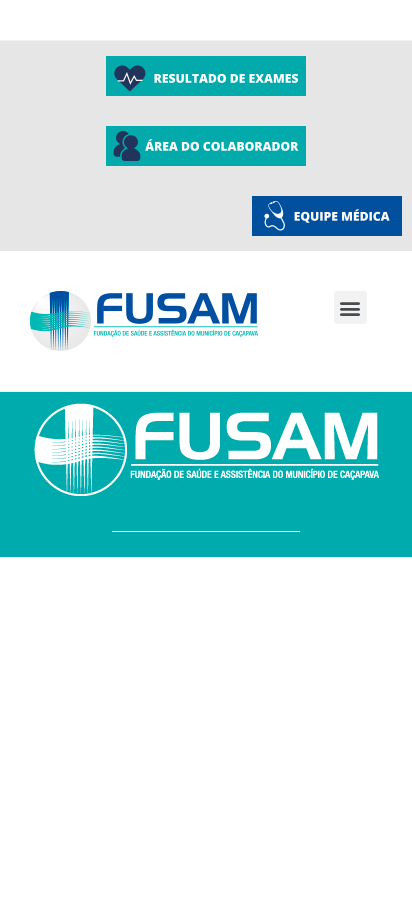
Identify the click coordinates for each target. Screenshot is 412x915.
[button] (350, 307)
